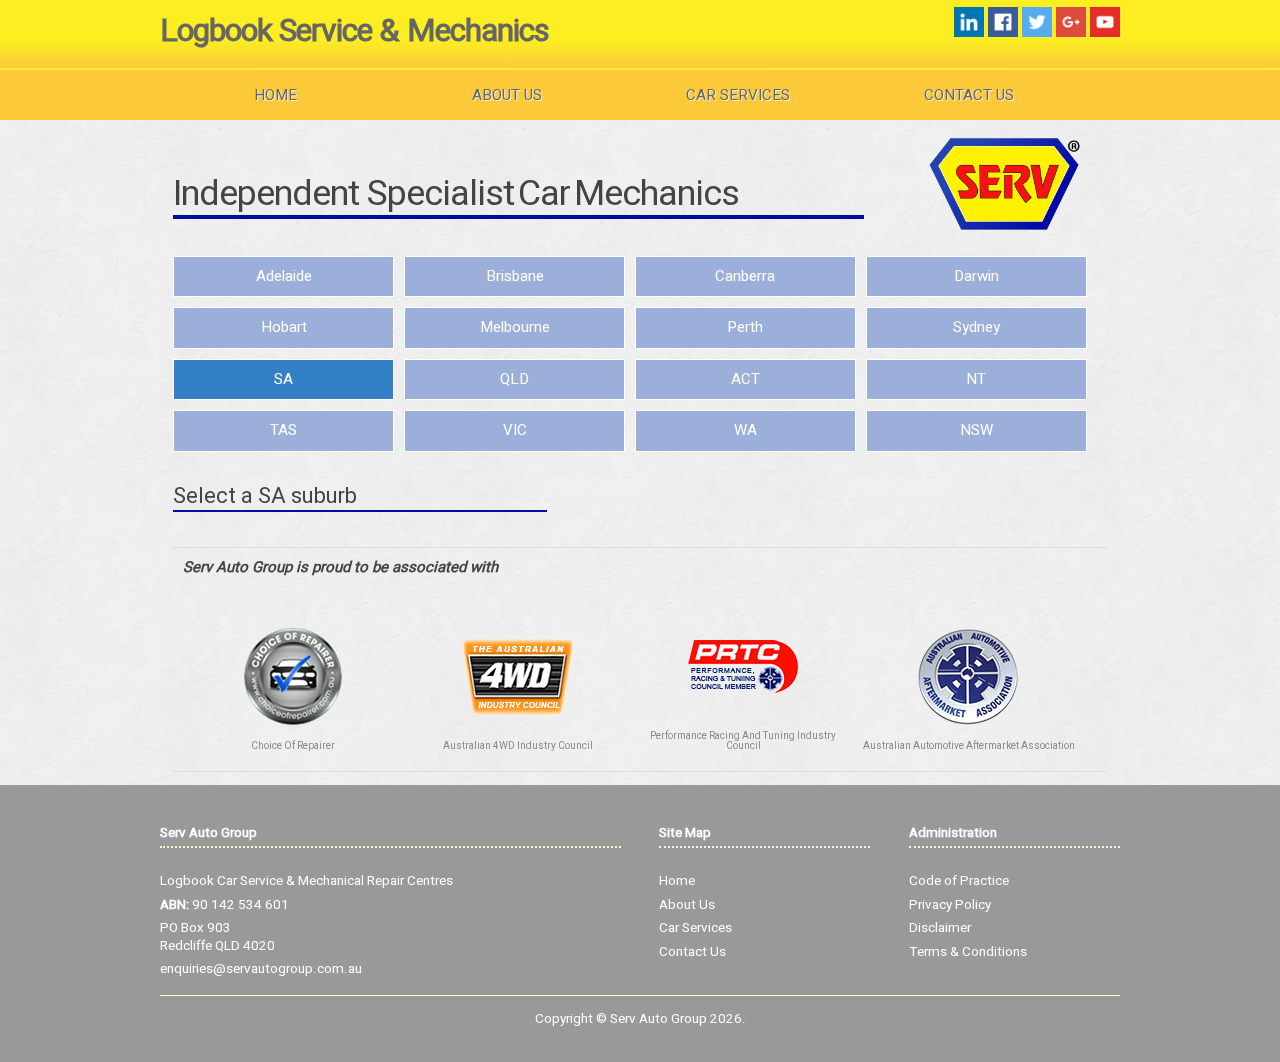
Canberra (745, 276)
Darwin (976, 276)
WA (745, 430)
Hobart (284, 327)
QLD (514, 379)
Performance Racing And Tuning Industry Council (743, 741)
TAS (283, 430)
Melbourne (515, 327)
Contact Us (969, 95)
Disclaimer (940, 928)
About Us (507, 95)
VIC (515, 430)
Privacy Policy (950, 905)
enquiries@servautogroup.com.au (261, 969)
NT (976, 379)
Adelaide (284, 276)
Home (275, 95)
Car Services (738, 95)
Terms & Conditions (968, 952)
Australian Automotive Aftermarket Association (969, 746)
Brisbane (515, 276)
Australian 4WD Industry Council (518, 746)
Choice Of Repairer (293, 746)
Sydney (976, 327)
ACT (745, 379)
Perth (745, 327)
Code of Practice (959, 881)
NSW (976, 430)
